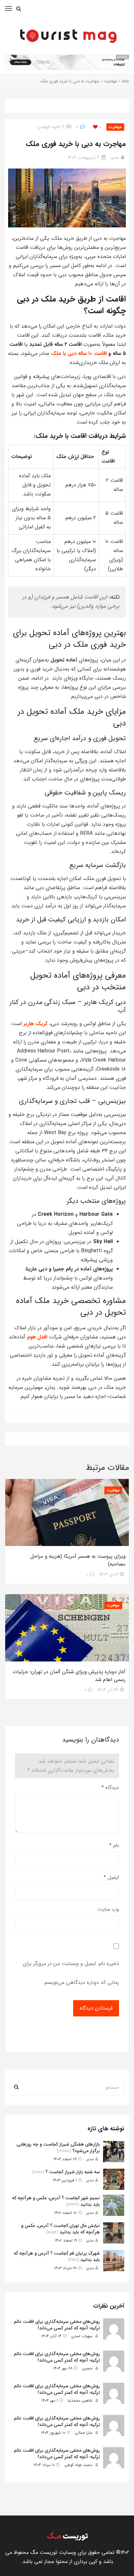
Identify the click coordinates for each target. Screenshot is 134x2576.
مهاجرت (110, 81)
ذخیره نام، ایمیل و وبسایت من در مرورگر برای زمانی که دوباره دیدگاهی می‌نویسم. (71, 1973)
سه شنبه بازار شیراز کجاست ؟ (73, 2172)
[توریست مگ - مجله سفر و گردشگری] (67, 34)
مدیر (115, 157)
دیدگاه (110, 1788)
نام (114, 1845)
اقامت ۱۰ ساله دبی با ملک (80, 353)
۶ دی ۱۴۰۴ (109, 1574)
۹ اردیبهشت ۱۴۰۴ (83, 157)
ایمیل (111, 1877)
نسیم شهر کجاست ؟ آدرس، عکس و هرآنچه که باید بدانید (56, 2201)
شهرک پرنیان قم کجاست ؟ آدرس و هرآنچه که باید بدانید (57, 2257)
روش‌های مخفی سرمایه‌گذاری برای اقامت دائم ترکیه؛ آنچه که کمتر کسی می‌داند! (57, 2325)
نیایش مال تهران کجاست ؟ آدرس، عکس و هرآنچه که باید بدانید (60, 2229)
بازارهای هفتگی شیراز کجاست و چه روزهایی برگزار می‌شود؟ (58, 2148)
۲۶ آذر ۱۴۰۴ (108, 1690)
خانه (126, 81)
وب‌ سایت (108, 1909)
